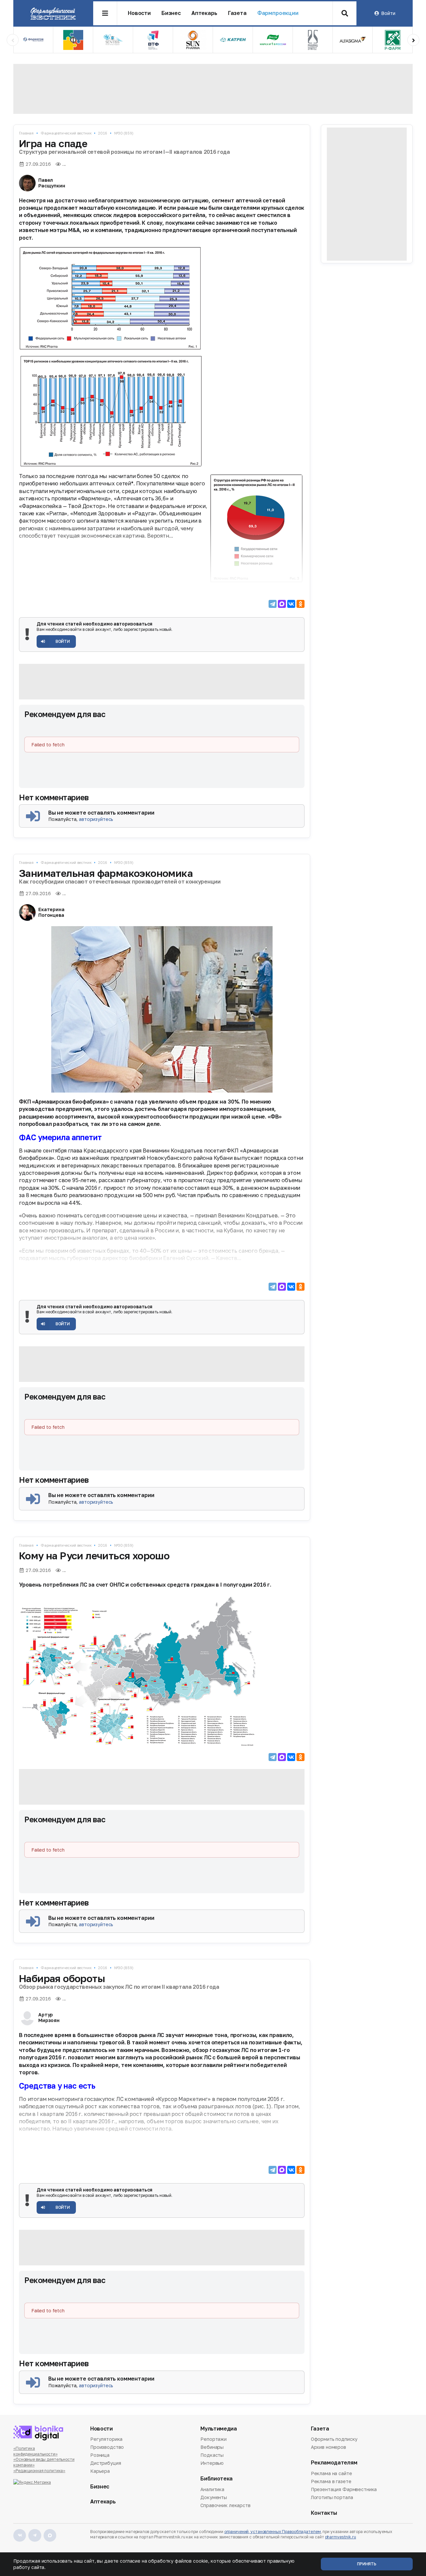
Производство (107, 2447)
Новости (139, 13)
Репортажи (213, 2440)
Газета (237, 13)
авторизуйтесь (96, 819)
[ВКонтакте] (291, 604)
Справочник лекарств (225, 2505)
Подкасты (212, 2455)
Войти (388, 13)
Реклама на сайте (331, 2474)
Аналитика (212, 2490)
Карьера (100, 2471)
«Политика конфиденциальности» (35, 2451)
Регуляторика (106, 2440)
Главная (26, 133)
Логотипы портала (332, 2497)
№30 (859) (124, 133)
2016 (103, 133)
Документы (214, 2497)
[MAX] (282, 604)
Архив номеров (328, 2447)
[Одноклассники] (301, 604)
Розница (100, 2455)
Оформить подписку (334, 2440)
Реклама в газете (331, 2481)
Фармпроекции (278, 13)
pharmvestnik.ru (341, 2537)
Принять (367, 2564)
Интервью (212, 2463)
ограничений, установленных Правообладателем (273, 2532)
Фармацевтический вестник (66, 133)
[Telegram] (273, 604)
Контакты (324, 2513)
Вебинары (212, 2447)
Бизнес (171, 13)
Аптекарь (204, 13)
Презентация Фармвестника (344, 2489)
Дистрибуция (106, 2463)
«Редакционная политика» (39, 2471)
